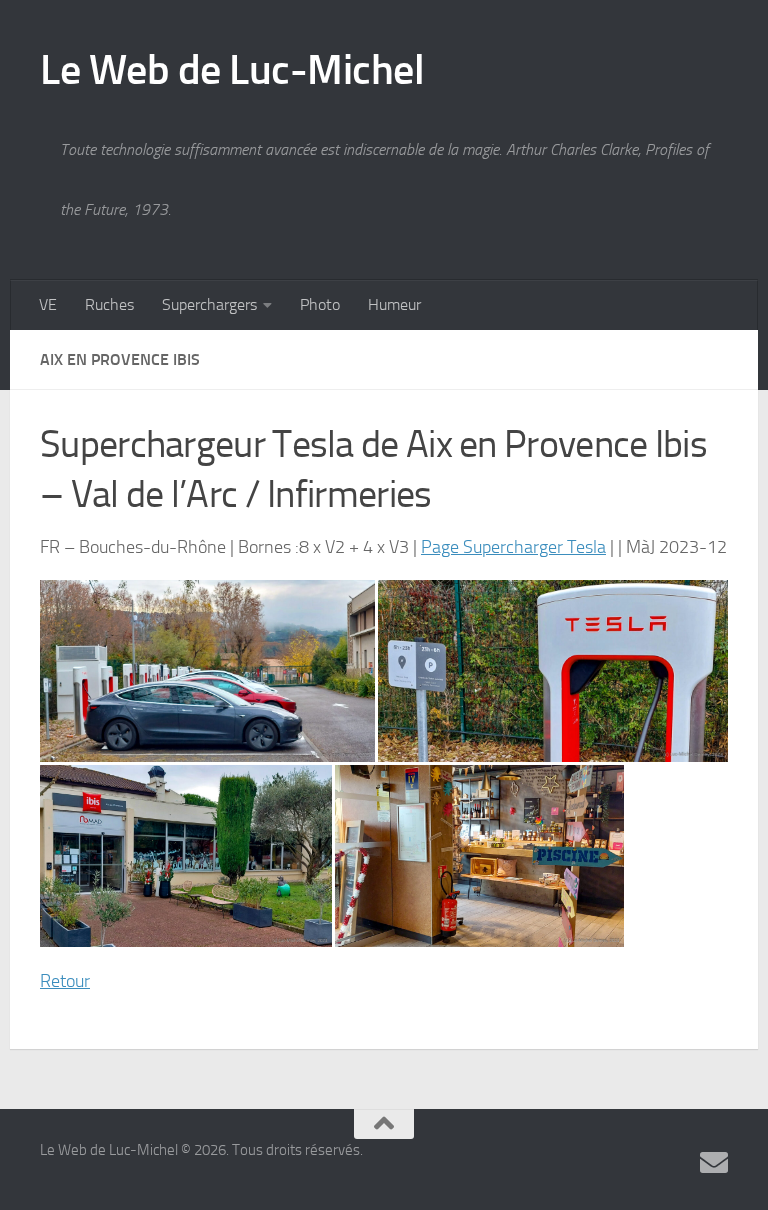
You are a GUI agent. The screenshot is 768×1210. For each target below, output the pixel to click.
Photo (320, 304)
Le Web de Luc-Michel (232, 70)
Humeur (394, 304)
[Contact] (714, 1163)
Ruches (109, 304)
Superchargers (209, 304)
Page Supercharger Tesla (513, 547)
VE (48, 304)
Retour (65, 981)
